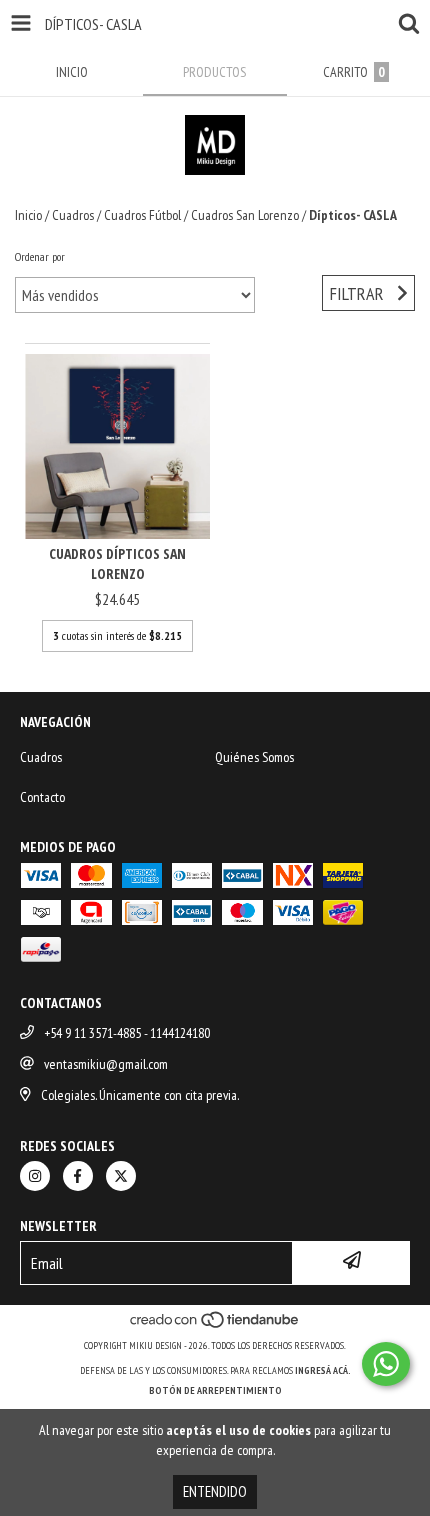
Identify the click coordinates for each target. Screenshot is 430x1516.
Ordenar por (40, 256)
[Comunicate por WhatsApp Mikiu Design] (386, 1364)
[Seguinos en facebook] (78, 1176)
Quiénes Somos (254, 757)
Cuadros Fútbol (142, 215)
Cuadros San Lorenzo (245, 215)
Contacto (42, 797)
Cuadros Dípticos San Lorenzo (117, 563)
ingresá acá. (323, 1370)
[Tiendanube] (215, 1325)
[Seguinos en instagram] (35, 1176)
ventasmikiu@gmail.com (106, 1064)
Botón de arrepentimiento (215, 1390)
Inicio (28, 215)
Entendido (215, 1491)
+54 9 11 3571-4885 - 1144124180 (127, 1033)
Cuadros (73, 215)
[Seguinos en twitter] (121, 1176)
